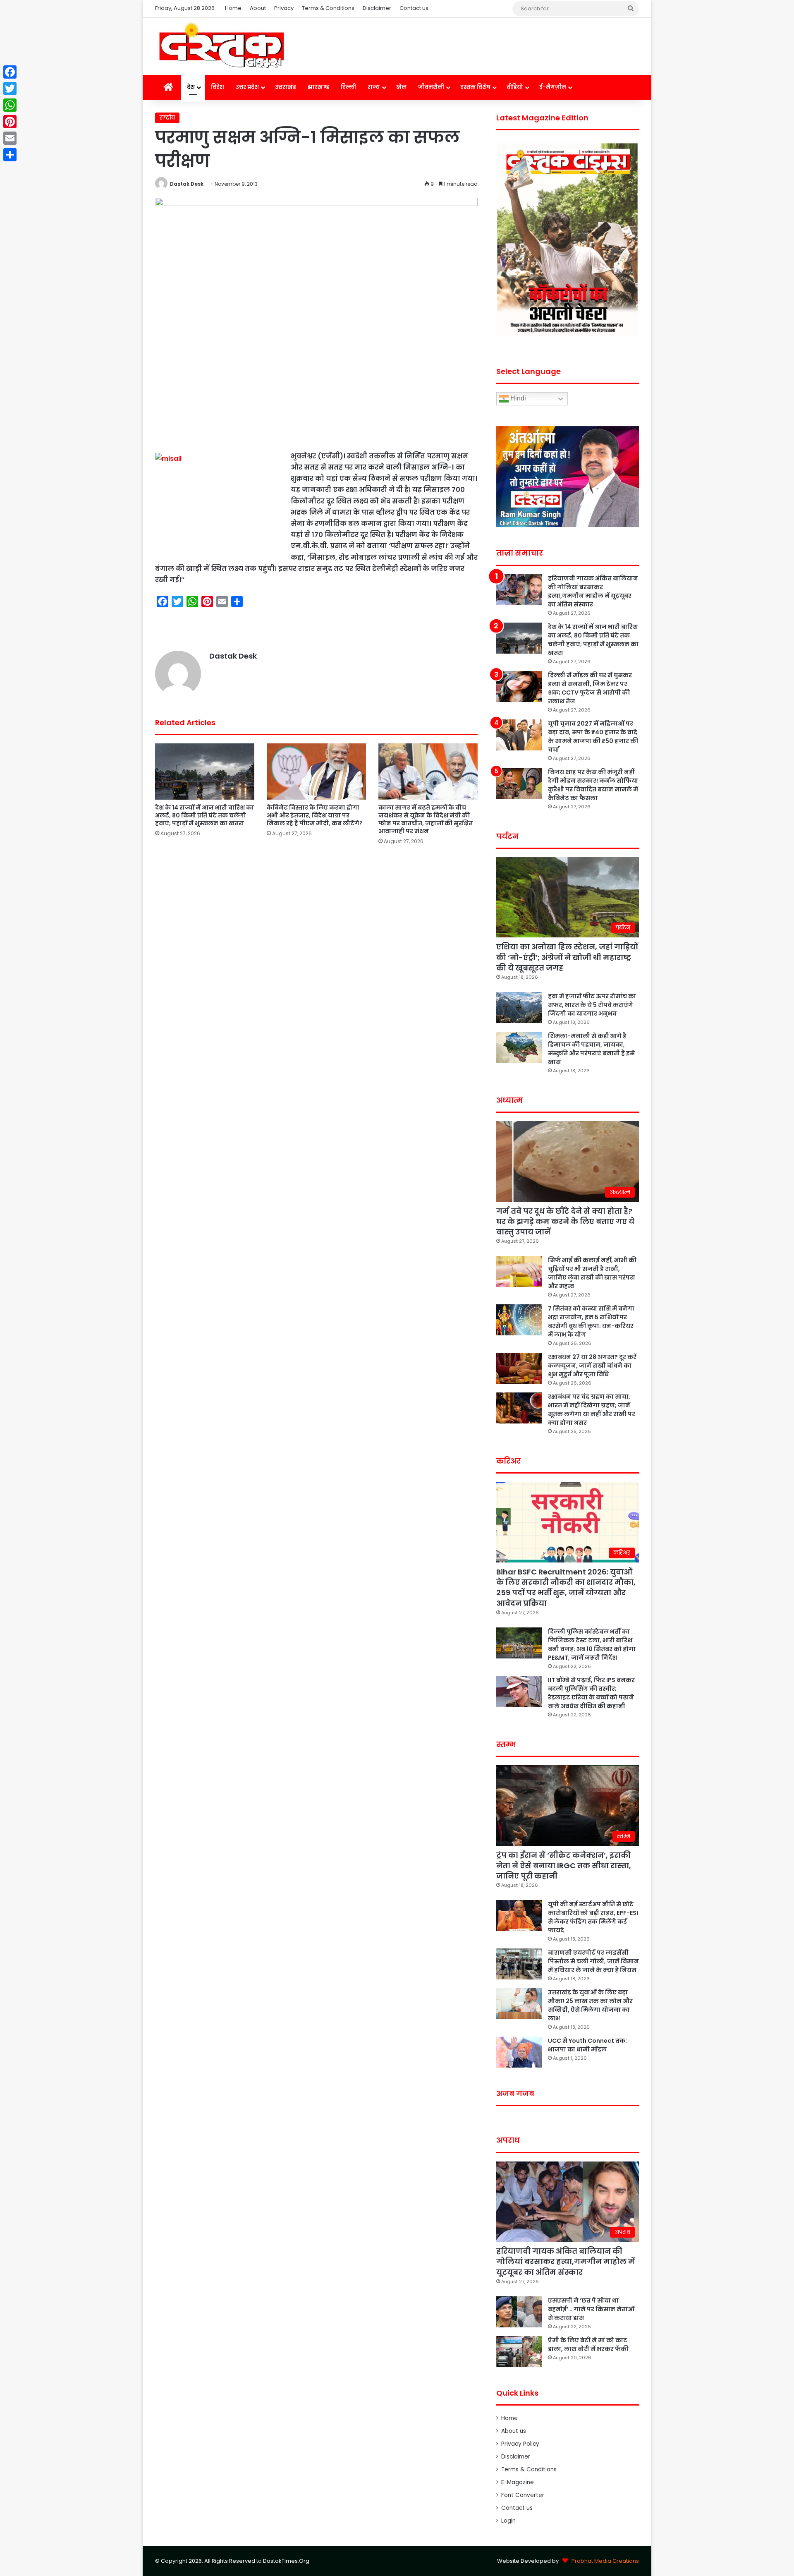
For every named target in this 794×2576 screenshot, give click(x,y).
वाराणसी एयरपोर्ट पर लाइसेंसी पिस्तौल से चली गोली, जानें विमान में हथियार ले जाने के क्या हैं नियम (593, 1961)
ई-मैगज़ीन (553, 87)
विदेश (218, 87)
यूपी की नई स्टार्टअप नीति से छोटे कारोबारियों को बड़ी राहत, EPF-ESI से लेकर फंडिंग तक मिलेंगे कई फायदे (593, 1917)
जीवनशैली (431, 87)
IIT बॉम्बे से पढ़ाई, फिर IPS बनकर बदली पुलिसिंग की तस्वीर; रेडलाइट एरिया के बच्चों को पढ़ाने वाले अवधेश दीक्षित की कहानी (591, 1693)
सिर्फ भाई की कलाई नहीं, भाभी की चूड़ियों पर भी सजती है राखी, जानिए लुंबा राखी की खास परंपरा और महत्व (592, 1273)
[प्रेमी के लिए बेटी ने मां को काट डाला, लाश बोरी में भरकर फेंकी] (519, 2352)
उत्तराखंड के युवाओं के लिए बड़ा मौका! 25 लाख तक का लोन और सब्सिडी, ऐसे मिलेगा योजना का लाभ (590, 2005)
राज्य (374, 87)
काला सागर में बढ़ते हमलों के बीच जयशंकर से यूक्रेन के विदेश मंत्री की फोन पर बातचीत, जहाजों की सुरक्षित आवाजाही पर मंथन (426, 819)
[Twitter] (10, 89)
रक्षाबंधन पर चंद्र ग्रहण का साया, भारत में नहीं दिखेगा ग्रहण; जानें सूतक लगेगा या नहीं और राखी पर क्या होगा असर (592, 1410)
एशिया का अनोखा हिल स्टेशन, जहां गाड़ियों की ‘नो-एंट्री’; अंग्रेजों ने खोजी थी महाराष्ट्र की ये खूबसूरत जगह (567, 957)
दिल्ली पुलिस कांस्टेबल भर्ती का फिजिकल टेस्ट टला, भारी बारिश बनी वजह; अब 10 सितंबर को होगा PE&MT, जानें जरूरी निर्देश (592, 1645)
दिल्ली (348, 87)
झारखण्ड (318, 87)
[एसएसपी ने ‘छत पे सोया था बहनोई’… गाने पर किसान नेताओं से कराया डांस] (519, 2312)
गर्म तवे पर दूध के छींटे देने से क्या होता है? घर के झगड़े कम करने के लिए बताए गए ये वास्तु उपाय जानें (565, 1221)
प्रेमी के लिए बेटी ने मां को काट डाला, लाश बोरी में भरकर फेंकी (588, 2345)
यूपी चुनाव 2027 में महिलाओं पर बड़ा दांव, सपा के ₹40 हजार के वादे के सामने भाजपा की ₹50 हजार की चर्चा (593, 737)
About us (514, 2431)
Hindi (517, 399)
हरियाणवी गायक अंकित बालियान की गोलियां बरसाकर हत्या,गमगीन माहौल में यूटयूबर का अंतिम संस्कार (593, 591)
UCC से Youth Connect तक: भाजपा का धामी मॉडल (587, 2045)
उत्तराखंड (286, 87)
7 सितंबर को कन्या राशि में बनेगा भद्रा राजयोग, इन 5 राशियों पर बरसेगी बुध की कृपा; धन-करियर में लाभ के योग (591, 1322)
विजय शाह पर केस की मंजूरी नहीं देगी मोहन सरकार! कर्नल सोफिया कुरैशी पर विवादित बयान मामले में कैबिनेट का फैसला (593, 785)
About (258, 8)
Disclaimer (377, 8)
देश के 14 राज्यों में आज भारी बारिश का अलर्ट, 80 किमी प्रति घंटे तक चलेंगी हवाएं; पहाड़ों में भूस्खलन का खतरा (204, 815)
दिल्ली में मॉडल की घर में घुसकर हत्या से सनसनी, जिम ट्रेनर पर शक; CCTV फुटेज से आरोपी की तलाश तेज (590, 688)
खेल (401, 87)
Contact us (414, 8)
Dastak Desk (187, 184)
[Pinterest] (10, 122)
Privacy (284, 8)
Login (508, 2521)
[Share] (10, 155)
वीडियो (515, 87)
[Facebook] (10, 72)
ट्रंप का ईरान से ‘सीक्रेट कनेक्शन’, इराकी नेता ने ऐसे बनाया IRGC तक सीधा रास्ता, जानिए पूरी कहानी (564, 1866)
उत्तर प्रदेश (247, 87)
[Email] (10, 138)
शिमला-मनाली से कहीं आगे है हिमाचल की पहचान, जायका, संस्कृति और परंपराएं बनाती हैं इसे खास (591, 1049)
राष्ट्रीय (167, 118)
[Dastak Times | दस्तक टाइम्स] (221, 46)
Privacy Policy (520, 2444)
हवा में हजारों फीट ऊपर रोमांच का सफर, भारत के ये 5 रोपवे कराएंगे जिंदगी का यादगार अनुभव (592, 1005)
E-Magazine (518, 2482)
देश (191, 87)
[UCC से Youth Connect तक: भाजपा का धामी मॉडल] (519, 2052)
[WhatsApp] (10, 105)
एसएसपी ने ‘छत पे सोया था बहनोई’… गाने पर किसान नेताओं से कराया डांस (591, 2309)
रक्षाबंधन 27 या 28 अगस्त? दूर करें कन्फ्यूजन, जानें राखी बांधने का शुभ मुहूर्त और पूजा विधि (592, 1366)
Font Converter (523, 2495)
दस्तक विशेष (475, 87)
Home (233, 8)
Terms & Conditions (328, 8)
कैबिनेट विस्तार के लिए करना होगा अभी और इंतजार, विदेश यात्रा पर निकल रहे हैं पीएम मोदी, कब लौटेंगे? (315, 815)
